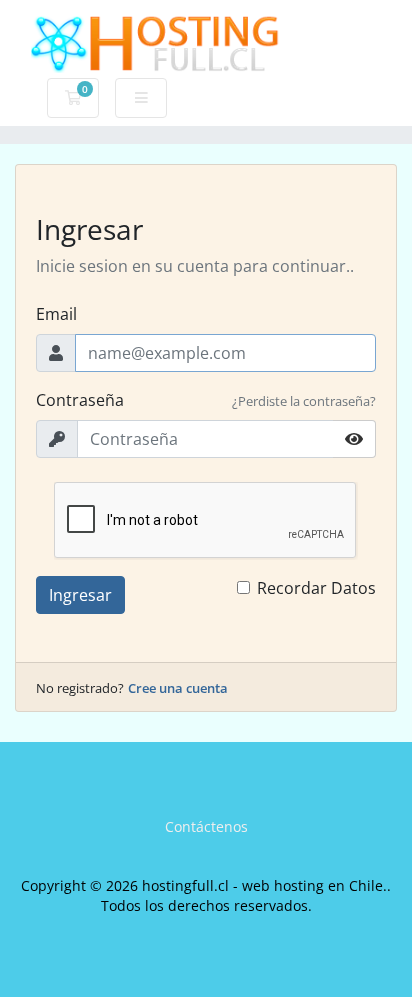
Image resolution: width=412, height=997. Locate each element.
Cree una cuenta (178, 688)
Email (56, 314)
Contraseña (80, 400)
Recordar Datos (316, 588)
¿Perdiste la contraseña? (304, 401)
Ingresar (80, 595)
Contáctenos (206, 826)
